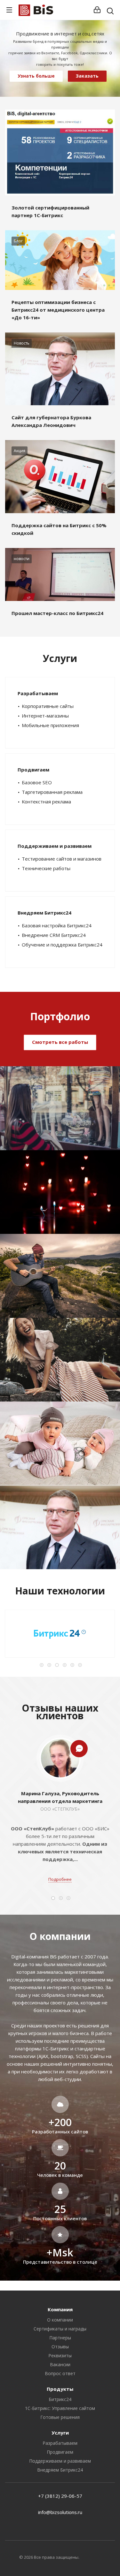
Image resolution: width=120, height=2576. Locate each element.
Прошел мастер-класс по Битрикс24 (57, 613)
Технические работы (46, 868)
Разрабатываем (38, 693)
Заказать (87, 76)
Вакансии (60, 2364)
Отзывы (60, 2347)
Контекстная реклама (46, 802)
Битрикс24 (60, 2399)
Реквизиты (60, 2356)
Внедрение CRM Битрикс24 (54, 935)
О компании (60, 2320)
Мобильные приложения (50, 725)
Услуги (60, 2433)
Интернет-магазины (45, 716)
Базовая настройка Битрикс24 (57, 925)
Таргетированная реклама (52, 792)
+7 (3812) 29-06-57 (60, 2496)
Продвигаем (33, 770)
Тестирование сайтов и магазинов (62, 859)
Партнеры (60, 2338)
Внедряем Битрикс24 (44, 913)
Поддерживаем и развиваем (55, 846)
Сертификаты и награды (60, 2329)
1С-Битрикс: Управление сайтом (60, 2408)
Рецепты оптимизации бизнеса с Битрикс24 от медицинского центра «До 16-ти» (58, 310)
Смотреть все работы (60, 1042)
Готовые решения (60, 2417)
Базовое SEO (37, 782)
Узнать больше (36, 76)
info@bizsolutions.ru (60, 2512)
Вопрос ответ (60, 2373)
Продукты (60, 2389)
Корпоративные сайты (48, 706)
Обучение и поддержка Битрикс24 (62, 945)
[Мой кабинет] (97, 10)
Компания (60, 2309)
